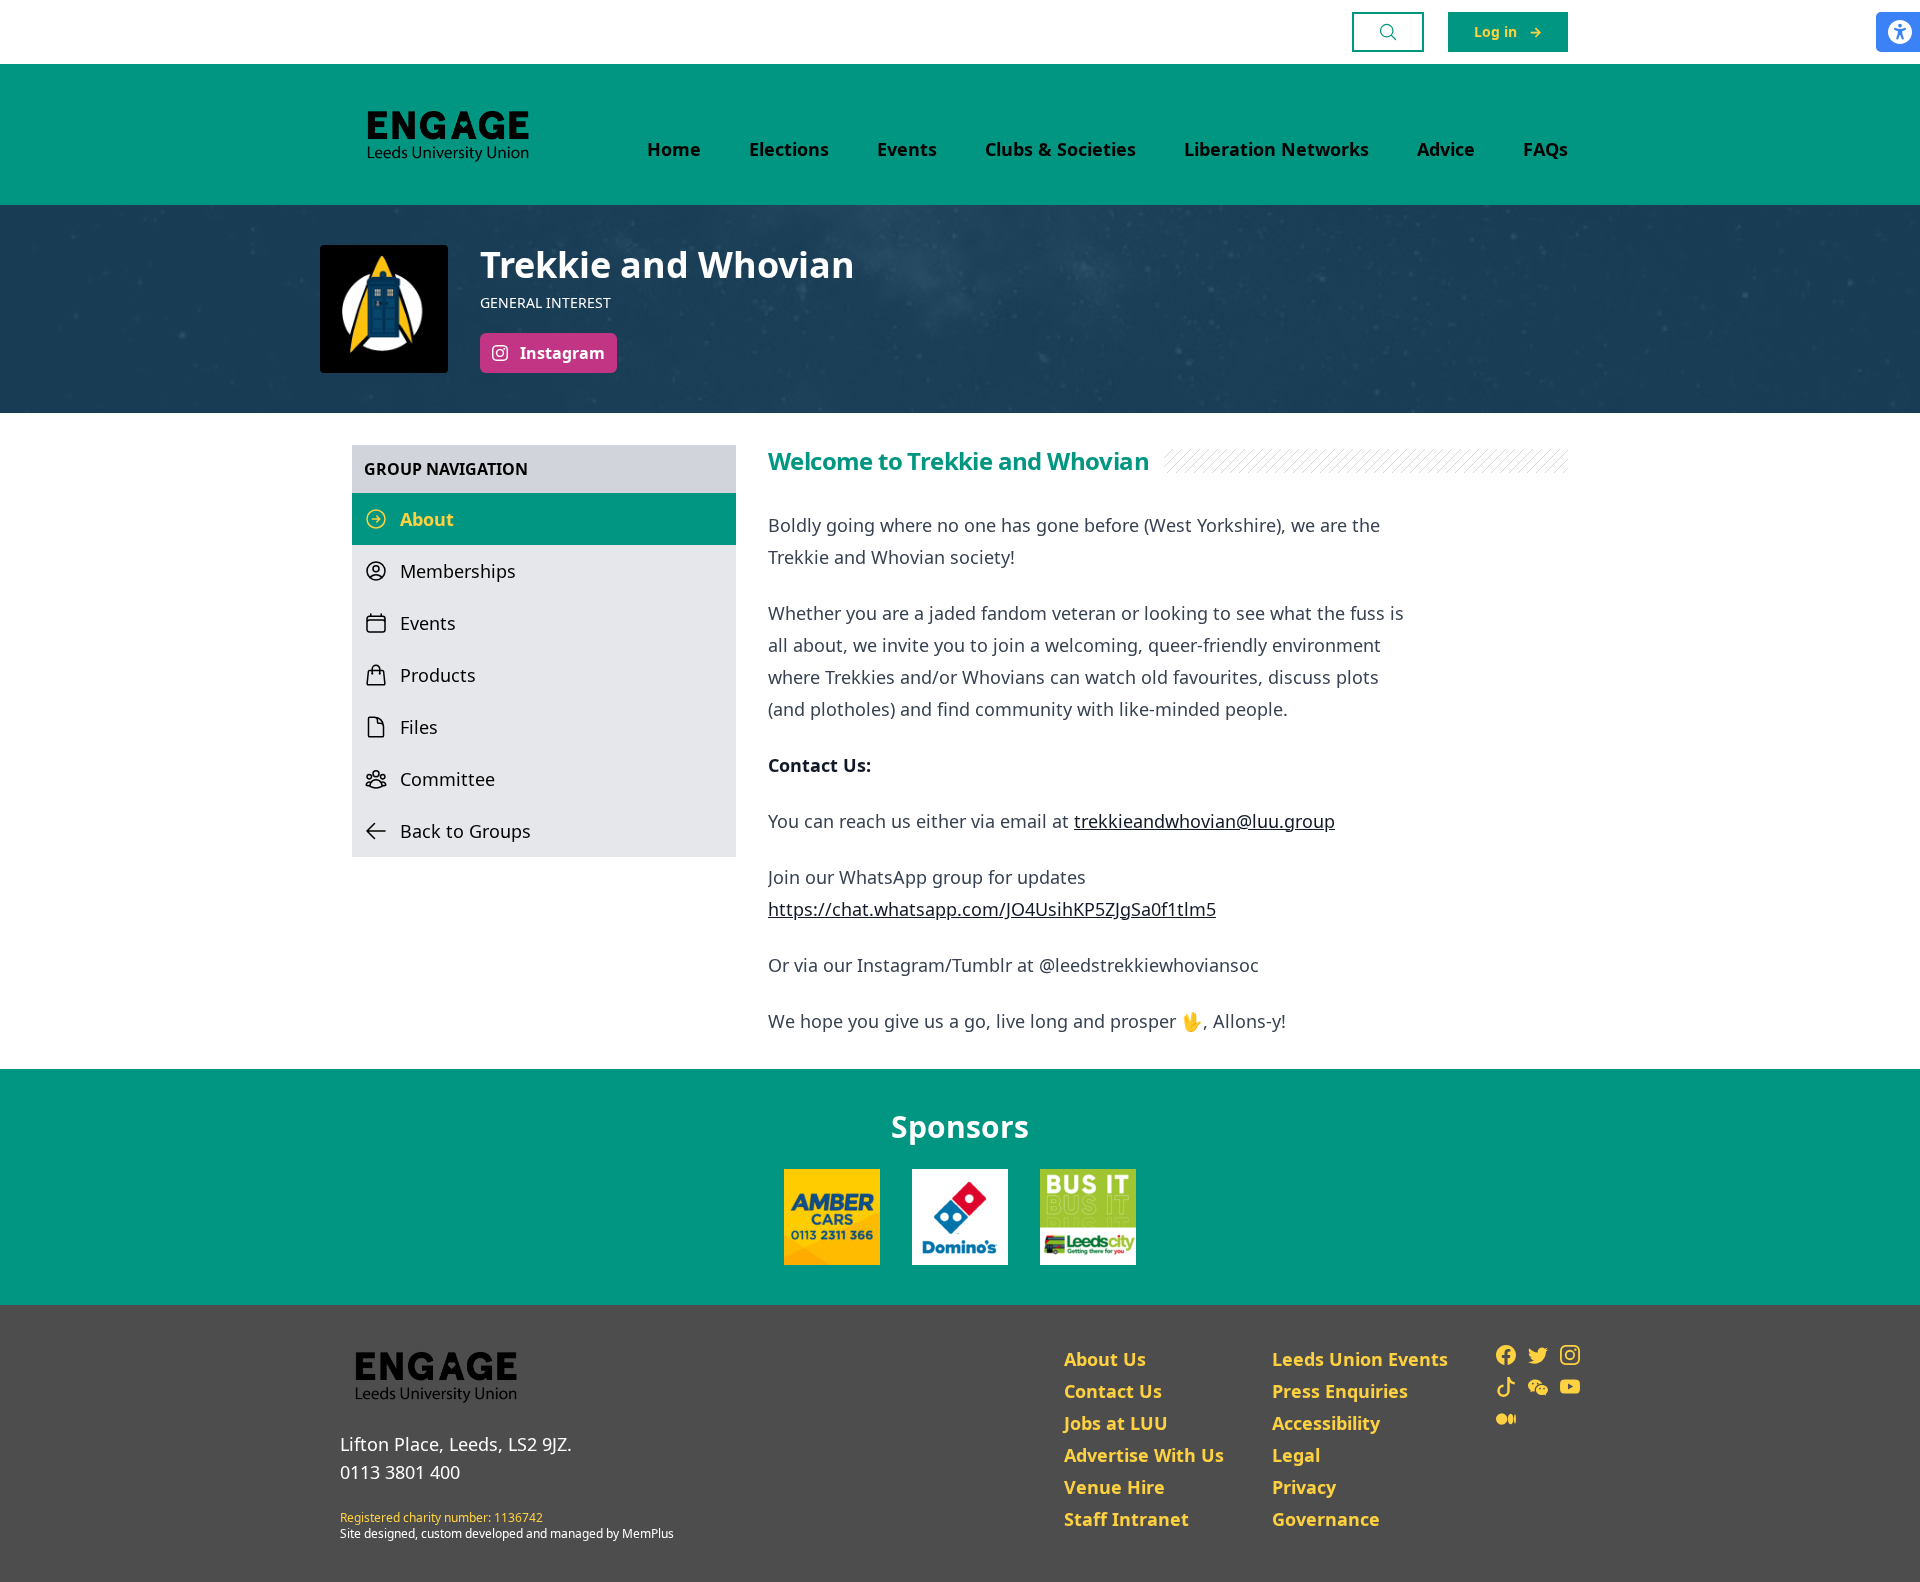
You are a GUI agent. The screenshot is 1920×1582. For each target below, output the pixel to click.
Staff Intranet (1126, 1519)
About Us (1105, 1359)
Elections (789, 149)
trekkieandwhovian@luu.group (1204, 821)
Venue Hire (1114, 1487)
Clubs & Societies (1060, 149)
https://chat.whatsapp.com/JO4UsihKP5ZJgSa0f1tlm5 (992, 909)
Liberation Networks (1276, 149)
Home (674, 149)
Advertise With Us (1144, 1455)
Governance (1326, 1519)
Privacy (1304, 1487)
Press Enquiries (1340, 1391)
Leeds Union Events (1360, 1359)
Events (907, 149)
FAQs (1545, 149)
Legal (1296, 1455)
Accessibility (1326, 1423)
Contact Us (1113, 1391)
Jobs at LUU (1116, 1423)
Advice (1446, 149)
